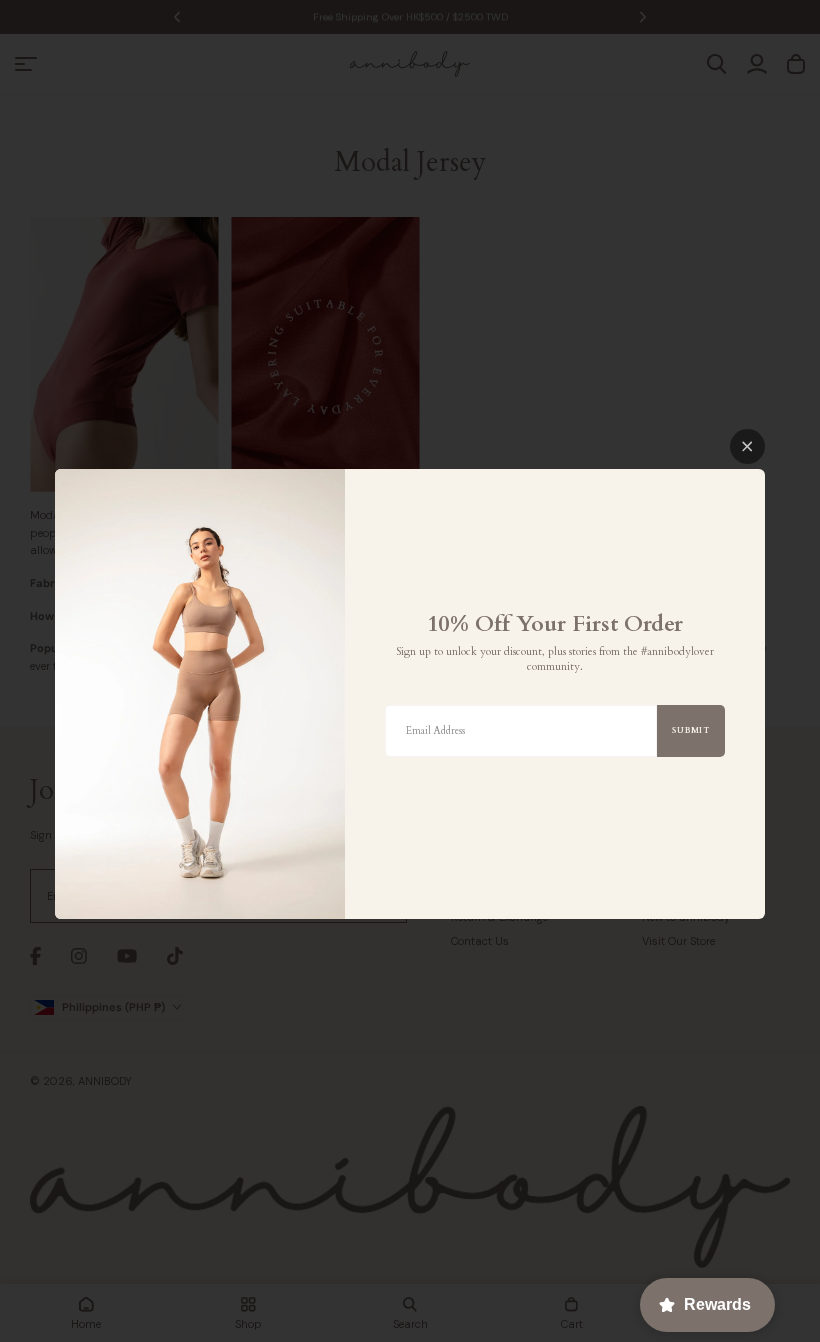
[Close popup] (747, 446)
